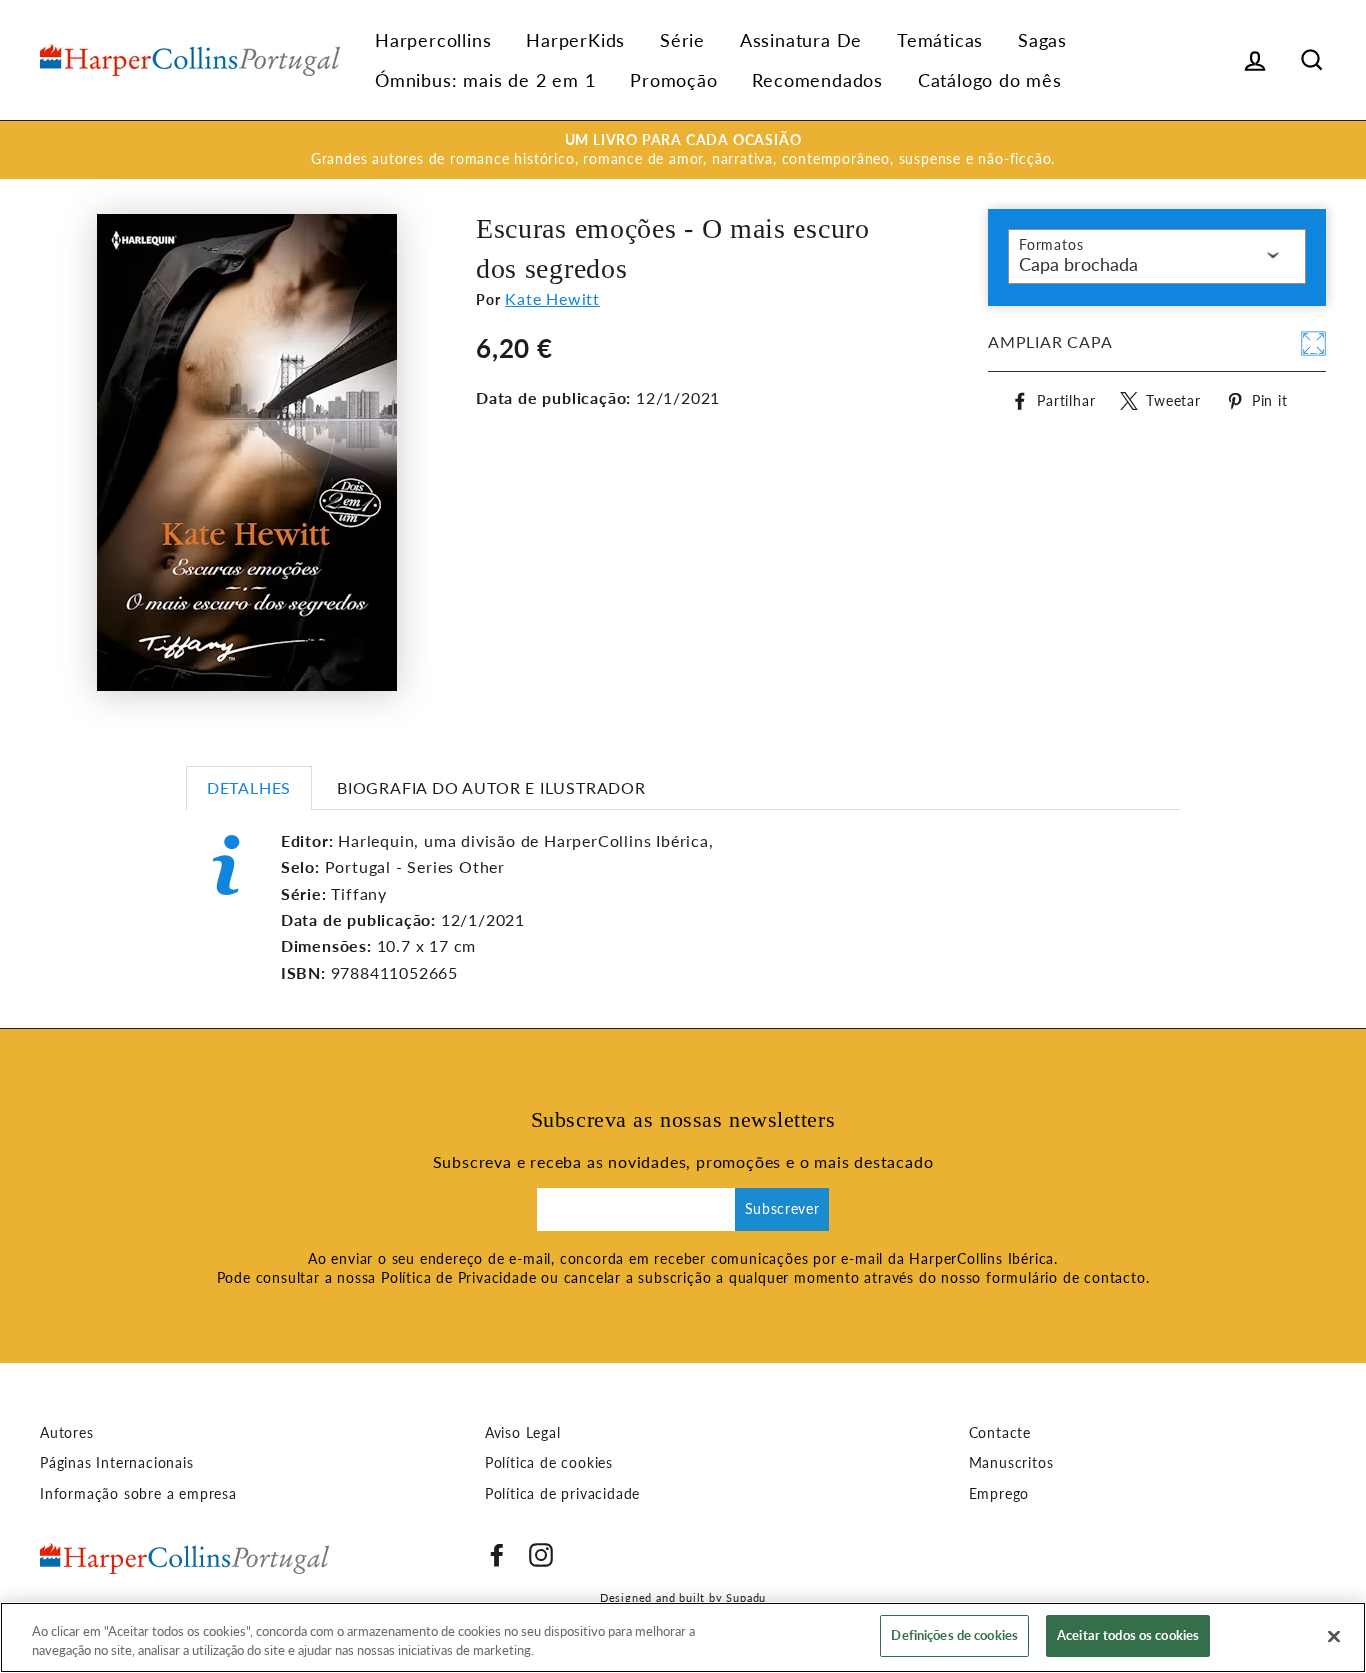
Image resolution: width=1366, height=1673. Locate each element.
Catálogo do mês (990, 80)
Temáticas (940, 40)
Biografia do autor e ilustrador (491, 787)
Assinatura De (801, 40)
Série (682, 40)
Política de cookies (549, 1463)
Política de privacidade (562, 1494)
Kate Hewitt (552, 298)
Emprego (999, 1494)
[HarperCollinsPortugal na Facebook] (497, 1555)
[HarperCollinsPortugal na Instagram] (541, 1555)
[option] (683, 150)
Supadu (746, 1597)
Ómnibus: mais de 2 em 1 (485, 80)
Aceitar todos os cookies (1128, 1635)
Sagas (1042, 40)
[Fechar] (1334, 1636)
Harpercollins (433, 40)
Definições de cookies (954, 1635)
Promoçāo (673, 80)
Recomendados (817, 80)
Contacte (1000, 1433)
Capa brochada (1078, 264)
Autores (67, 1433)
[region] (683, 1637)
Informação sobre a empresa (138, 1494)
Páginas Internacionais (117, 1463)
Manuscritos (1011, 1463)
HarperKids (575, 40)
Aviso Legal (523, 1433)
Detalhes (249, 787)
